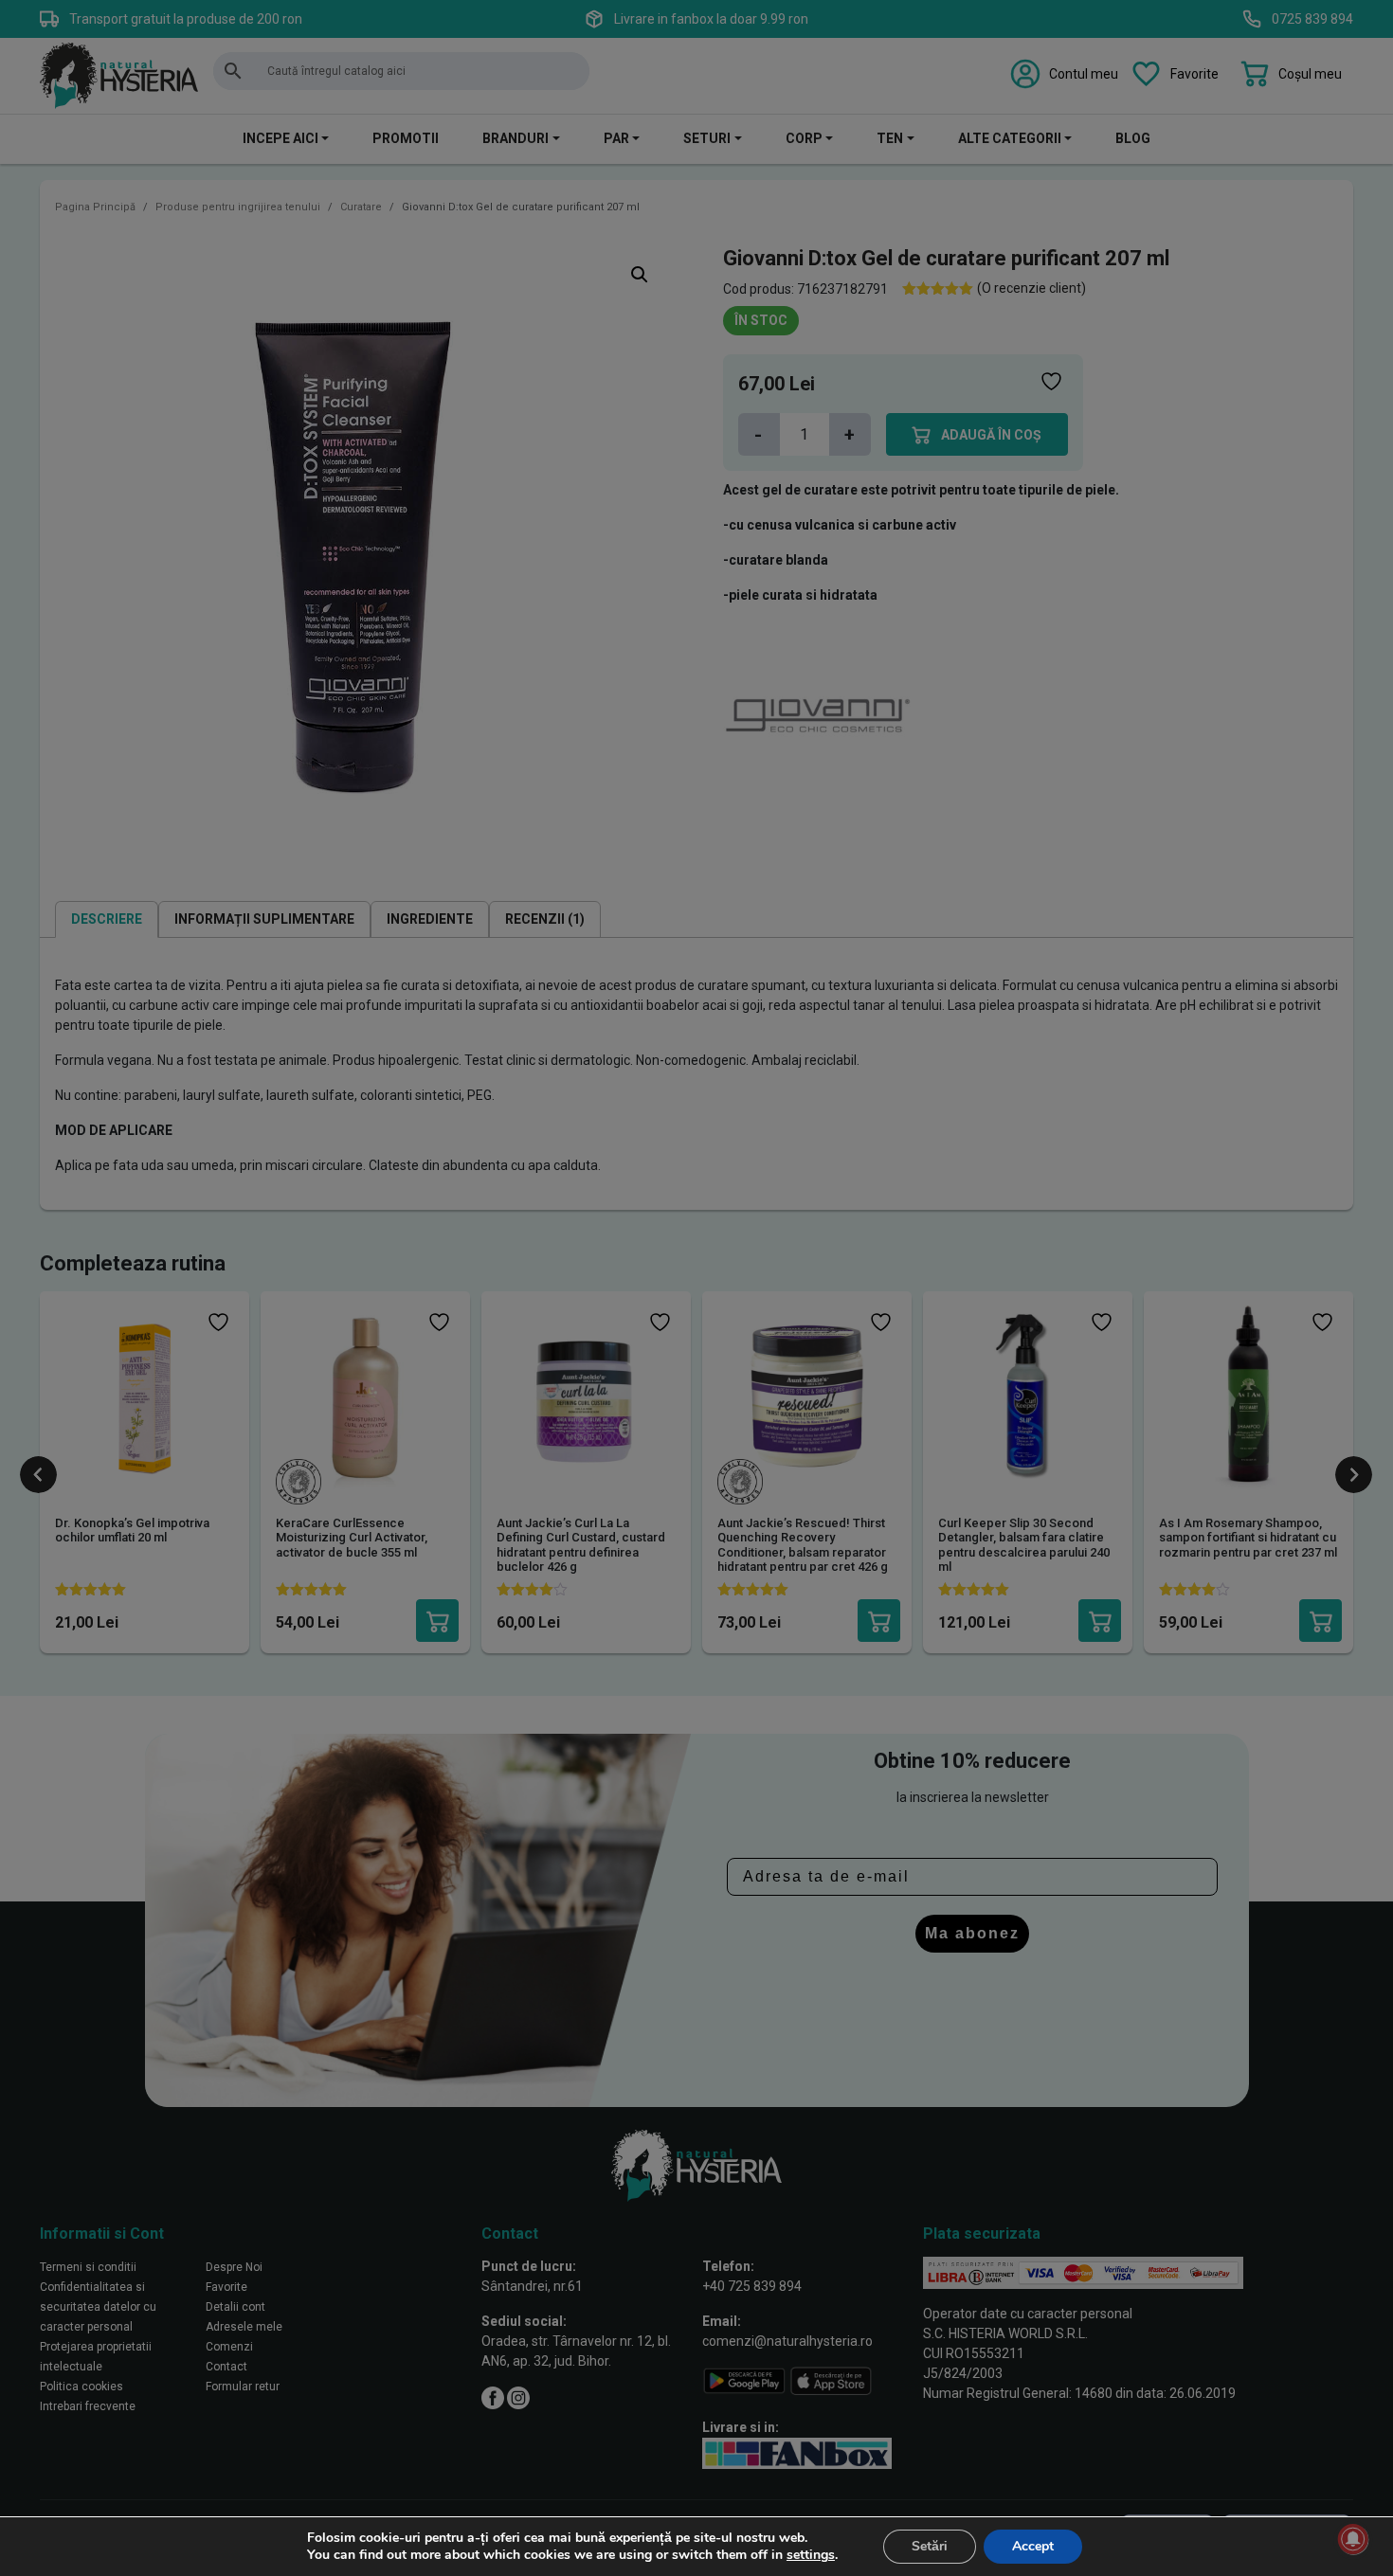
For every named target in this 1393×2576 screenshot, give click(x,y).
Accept (1033, 2546)
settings (811, 2555)
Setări (930, 2546)
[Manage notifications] (1353, 2539)
